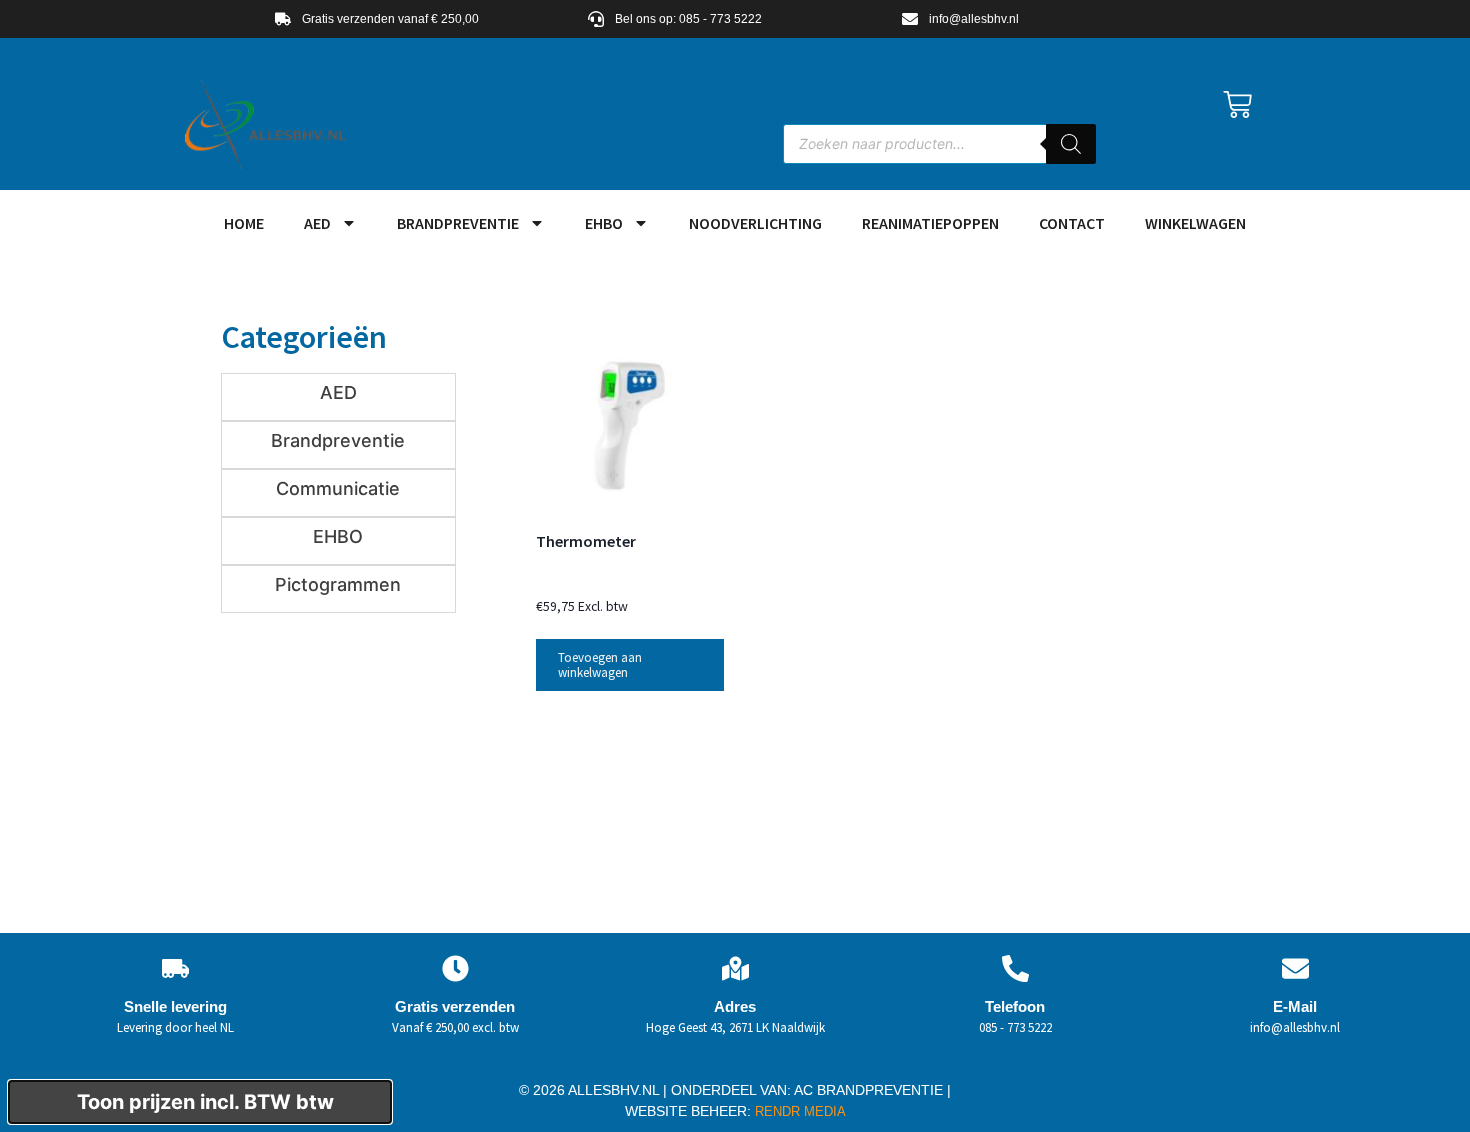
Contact (1072, 223)
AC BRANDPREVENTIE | (872, 1090)
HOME (244, 223)
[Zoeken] (1071, 144)
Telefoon (1015, 1006)
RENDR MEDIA (798, 1111)
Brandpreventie (458, 223)
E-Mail (1295, 1006)
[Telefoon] (1015, 968)
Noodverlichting (755, 223)
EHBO (604, 223)
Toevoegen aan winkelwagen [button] (600, 665)
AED (317, 223)
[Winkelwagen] (1237, 104)
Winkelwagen (1195, 223)
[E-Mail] (1295, 968)
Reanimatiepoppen (930, 223)
